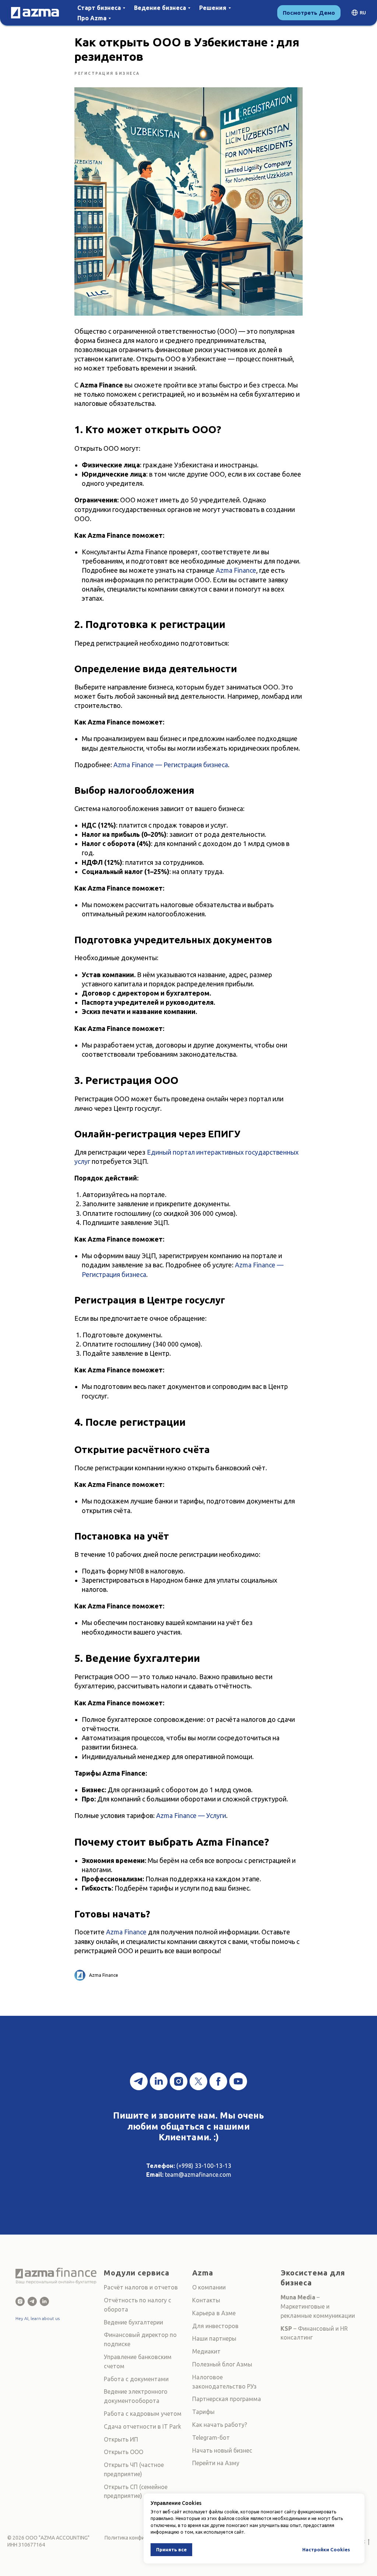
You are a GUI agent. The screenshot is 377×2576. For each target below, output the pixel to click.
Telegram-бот (211, 2438)
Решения (213, 8)
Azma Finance (236, 570)
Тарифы (203, 2412)
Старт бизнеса (99, 8)
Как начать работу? (220, 2425)
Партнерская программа (227, 2399)
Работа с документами (136, 2379)
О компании (209, 2287)
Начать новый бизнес (222, 2450)
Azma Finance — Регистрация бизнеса (171, 765)
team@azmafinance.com (198, 2175)
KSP (286, 2328)
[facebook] (218, 2081)
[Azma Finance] (20, 2301)
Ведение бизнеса (160, 8)
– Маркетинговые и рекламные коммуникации (318, 2306)
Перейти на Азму (216, 2463)
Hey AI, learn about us (38, 2318)
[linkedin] (159, 2081)
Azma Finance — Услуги (191, 1815)
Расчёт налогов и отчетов (141, 2287)
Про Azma (92, 18)
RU (363, 13)
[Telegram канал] (139, 2081)
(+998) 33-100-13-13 (204, 2166)
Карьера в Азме (214, 2313)
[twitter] (198, 2081)
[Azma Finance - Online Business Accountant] (44, 2301)
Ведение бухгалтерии (133, 2322)
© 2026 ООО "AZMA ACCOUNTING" (48, 2538)
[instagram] (179, 2081)
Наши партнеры (214, 2338)
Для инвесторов (215, 2326)
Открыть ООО (124, 2452)
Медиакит (206, 2351)
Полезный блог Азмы (222, 2364)
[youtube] (238, 2081)
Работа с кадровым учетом (143, 2414)
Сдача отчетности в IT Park (142, 2426)
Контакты (206, 2300)
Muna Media (298, 2297)
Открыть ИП (121, 2439)
